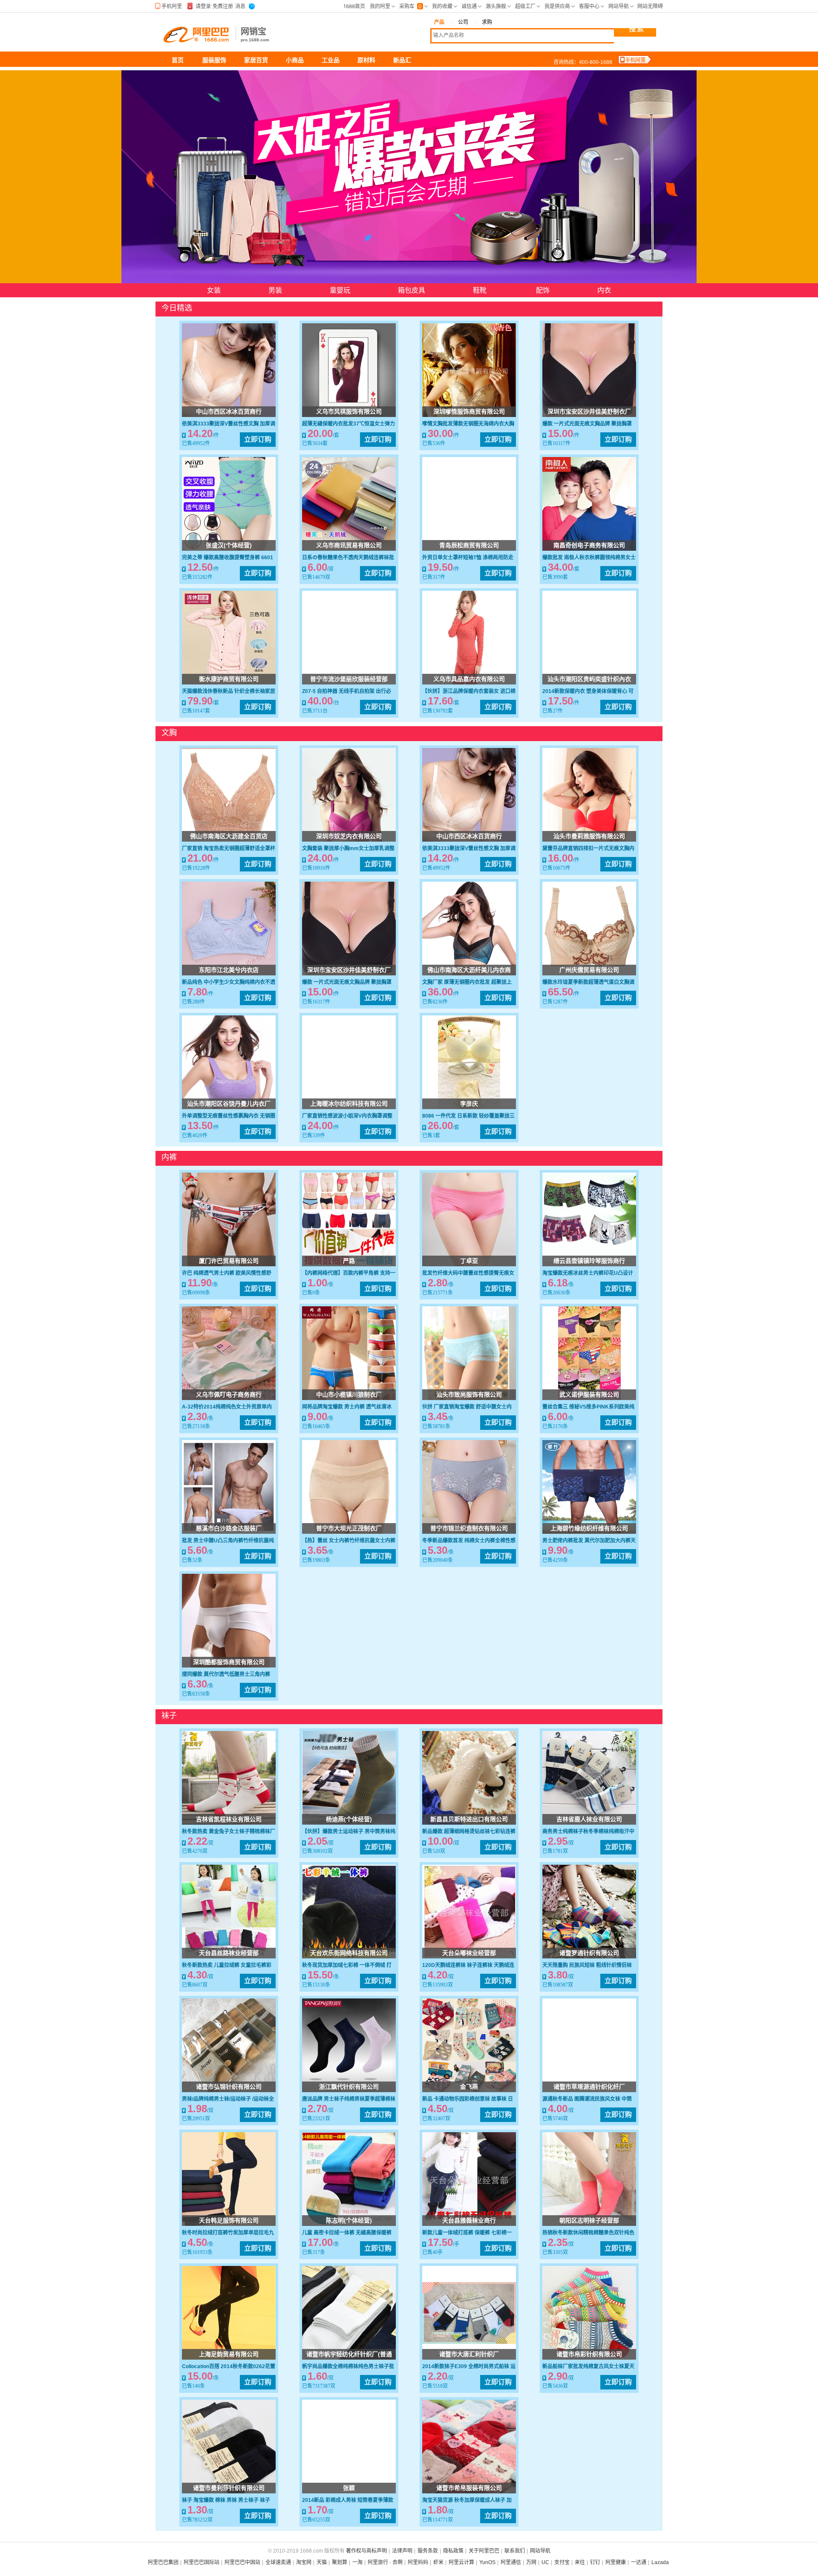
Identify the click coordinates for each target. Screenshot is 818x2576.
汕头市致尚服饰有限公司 (469, 1394)
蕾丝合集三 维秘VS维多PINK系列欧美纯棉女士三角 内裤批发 (588, 1407)
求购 (487, 22)
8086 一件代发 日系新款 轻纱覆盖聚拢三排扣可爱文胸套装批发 (468, 1116)
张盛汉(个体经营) (229, 545)
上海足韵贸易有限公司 (229, 2354)
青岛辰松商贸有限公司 (469, 545)
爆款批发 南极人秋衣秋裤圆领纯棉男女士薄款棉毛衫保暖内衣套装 (589, 558)
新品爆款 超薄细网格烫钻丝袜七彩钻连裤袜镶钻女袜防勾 (469, 1832)
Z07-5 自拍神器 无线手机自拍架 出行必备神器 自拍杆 (347, 692)
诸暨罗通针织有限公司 (589, 1953)
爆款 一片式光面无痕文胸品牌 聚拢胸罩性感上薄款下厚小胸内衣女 (587, 424)
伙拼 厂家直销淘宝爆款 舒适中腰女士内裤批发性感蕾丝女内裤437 (467, 1407)
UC (545, 2562)
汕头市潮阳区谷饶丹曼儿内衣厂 (229, 1104)
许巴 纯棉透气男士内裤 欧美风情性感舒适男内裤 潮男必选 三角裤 (227, 1274)
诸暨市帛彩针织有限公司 (589, 2354)
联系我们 (515, 2551)
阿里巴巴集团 (163, 2562)
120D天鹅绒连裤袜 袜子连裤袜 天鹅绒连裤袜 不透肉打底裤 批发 (468, 1966)
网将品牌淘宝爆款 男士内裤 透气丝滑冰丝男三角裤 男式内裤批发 (347, 1407)
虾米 (438, 2562)
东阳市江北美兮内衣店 (229, 970)
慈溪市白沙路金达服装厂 (229, 1528)
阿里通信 (511, 2562)
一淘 (357, 2562)
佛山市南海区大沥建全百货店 (229, 836)
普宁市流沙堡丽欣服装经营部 (349, 679)
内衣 (604, 290)
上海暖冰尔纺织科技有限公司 (349, 1104)
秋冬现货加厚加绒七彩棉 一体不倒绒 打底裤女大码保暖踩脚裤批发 (347, 1966)
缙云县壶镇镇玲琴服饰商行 (589, 1261)
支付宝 (562, 2562)
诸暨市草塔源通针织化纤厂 (589, 2087)
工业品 (331, 60)
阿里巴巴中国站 (242, 2562)
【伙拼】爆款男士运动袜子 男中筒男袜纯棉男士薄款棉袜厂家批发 (349, 1832)
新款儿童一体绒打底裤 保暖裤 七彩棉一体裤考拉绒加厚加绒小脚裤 (467, 2233)
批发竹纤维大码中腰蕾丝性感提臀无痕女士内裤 (468, 1274)
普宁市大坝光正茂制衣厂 (349, 1528)
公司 (463, 22)
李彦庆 (469, 1104)
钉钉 (595, 2562)
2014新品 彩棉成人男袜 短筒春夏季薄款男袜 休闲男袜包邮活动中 (348, 2501)
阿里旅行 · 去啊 (385, 2562)
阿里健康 (616, 2562)
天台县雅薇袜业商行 (469, 2220)
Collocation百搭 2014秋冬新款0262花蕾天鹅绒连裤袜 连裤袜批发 (229, 2367)
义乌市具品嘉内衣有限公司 (469, 679)
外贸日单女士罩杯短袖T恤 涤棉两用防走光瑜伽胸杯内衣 (468, 558)
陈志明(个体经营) (349, 2220)
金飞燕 (469, 2087)
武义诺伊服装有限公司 (589, 1394)
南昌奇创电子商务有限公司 (589, 545)
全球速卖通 (278, 2562)
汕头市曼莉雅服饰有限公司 (589, 836)
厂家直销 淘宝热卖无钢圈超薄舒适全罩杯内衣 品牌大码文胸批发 (229, 849)
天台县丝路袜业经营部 (229, 1953)
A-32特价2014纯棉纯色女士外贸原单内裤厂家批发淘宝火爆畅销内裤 (227, 1407)
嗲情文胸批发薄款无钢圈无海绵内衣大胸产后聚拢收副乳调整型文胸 (468, 424)
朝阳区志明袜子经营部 (589, 2220)
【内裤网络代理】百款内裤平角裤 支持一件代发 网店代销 (349, 1274)
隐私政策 (453, 2551)
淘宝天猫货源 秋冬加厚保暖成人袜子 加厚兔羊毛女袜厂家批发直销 (467, 2501)
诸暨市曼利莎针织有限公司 (229, 2488)
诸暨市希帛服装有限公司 (469, 2488)
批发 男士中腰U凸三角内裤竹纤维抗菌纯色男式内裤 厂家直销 (228, 1541)
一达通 (639, 2562)
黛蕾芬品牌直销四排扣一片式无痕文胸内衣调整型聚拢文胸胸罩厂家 (588, 849)
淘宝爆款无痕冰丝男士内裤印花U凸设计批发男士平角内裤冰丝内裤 (588, 1274)
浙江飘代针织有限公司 (349, 2087)
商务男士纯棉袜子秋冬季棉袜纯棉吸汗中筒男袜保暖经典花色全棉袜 (588, 1832)
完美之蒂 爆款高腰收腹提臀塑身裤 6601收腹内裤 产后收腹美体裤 (228, 558)
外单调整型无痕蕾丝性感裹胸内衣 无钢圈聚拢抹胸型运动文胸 (229, 1116)
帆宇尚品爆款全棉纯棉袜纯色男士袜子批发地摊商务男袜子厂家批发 (348, 2367)
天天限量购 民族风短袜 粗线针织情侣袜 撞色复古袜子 (587, 1966)
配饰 (543, 290)
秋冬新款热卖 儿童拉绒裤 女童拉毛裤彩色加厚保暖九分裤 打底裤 (227, 1966)
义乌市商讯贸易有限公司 (349, 545)
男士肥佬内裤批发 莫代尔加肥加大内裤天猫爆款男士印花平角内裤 (589, 1541)
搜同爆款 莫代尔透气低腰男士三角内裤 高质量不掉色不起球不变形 (226, 1675)
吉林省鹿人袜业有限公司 (589, 1819)
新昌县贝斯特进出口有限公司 (469, 1819)
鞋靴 (481, 290)
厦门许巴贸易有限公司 (229, 1261)
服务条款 (428, 2551)
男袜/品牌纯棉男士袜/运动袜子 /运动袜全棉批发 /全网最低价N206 (228, 2099)
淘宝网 (304, 2562)
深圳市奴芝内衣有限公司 (349, 836)
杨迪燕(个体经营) (349, 1819)
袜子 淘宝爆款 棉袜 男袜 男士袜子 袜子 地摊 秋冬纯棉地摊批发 (226, 2501)
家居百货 (256, 60)
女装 (214, 290)
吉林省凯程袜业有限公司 (229, 1819)
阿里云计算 (461, 2562)
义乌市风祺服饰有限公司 (349, 411)
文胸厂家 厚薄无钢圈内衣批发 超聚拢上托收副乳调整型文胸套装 (467, 983)
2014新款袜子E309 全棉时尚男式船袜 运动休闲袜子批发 (469, 2367)
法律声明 (402, 2551)
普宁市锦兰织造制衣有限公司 (469, 1528)
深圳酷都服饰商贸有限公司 (229, 1662)
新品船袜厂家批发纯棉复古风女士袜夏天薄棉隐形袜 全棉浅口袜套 (588, 2367)
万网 (531, 2562)
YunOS (487, 2562)
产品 (439, 22)
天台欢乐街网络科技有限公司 (349, 1953)
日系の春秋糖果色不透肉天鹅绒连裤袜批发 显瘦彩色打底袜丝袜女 (348, 558)
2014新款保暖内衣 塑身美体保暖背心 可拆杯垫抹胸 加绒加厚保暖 (588, 692)
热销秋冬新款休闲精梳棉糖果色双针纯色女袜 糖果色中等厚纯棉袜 (588, 2233)
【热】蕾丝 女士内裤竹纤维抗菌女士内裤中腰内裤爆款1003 (349, 1541)
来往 (580, 2562)
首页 (178, 60)
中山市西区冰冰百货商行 (229, 411)
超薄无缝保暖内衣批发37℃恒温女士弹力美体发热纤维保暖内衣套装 (349, 424)
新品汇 (402, 60)
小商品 (295, 60)
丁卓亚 (469, 1261)
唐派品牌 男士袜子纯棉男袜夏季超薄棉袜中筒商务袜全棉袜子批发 (349, 2099)
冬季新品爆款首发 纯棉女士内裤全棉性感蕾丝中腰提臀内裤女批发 (469, 1541)
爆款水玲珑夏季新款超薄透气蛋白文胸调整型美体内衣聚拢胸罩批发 (588, 983)
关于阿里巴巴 (484, 2551)
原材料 (366, 60)
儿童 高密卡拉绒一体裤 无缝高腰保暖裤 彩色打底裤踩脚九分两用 (347, 2233)
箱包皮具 (412, 290)
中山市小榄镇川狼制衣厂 (349, 1394)
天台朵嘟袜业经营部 (469, 1953)
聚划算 (340, 2562)
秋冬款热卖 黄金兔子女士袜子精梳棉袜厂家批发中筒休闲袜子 (229, 1832)
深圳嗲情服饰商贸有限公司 (469, 411)
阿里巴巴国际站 (202, 2562)
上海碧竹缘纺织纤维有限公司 (589, 1528)
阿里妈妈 (418, 2562)
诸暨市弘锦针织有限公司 (229, 2087)
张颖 (349, 2488)
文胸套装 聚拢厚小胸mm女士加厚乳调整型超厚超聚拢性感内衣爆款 (348, 849)
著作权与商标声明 (366, 2551)
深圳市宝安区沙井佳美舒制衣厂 (589, 411)
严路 (349, 1261)
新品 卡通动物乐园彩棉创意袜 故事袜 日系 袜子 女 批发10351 (468, 2099)
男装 (275, 290)
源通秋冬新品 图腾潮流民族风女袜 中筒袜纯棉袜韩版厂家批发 (587, 2099)
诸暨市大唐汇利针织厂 (469, 2354)
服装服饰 (214, 60)
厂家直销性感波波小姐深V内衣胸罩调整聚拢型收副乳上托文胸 (347, 1116)
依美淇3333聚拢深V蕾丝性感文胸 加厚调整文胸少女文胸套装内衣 (229, 424)
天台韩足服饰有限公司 (229, 2220)
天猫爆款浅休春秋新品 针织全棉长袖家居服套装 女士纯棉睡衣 (229, 692)
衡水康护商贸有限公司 (229, 679)
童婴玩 (340, 290)
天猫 (322, 2562)
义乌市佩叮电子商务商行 (229, 1394)
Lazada (660, 2562)
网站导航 (540, 2551)
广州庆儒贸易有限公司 (589, 970)
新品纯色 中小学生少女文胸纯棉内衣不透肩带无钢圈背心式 (229, 983)
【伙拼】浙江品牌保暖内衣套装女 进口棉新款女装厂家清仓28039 (469, 692)
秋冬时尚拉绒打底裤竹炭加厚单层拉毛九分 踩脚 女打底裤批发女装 (228, 2233)
